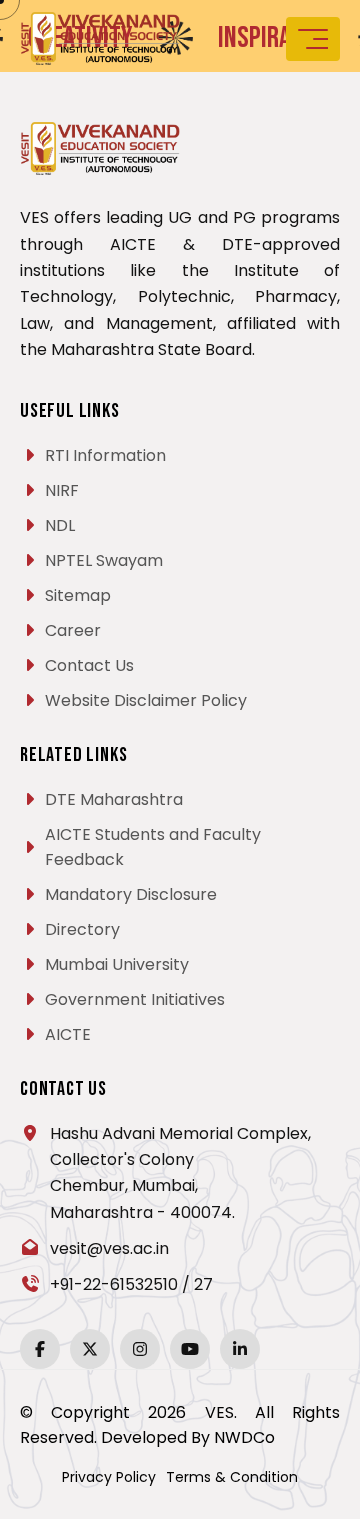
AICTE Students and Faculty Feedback (153, 847)
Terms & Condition (232, 1477)
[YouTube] (190, 1349)
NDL (60, 525)
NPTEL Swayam (104, 560)
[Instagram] (140, 1349)
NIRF (62, 490)
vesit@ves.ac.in (109, 1248)
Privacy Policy (109, 1477)
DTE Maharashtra (114, 799)
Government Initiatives (135, 999)
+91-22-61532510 (114, 1284)
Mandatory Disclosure (131, 894)
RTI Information (105, 455)
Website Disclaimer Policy (146, 700)
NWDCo (244, 1437)
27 (203, 1284)
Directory (82, 929)
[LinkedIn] (240, 1349)
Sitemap (78, 595)
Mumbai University (117, 964)
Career (73, 630)
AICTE (68, 1034)
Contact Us (89, 665)
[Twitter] (90, 1349)
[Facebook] (40, 1349)
